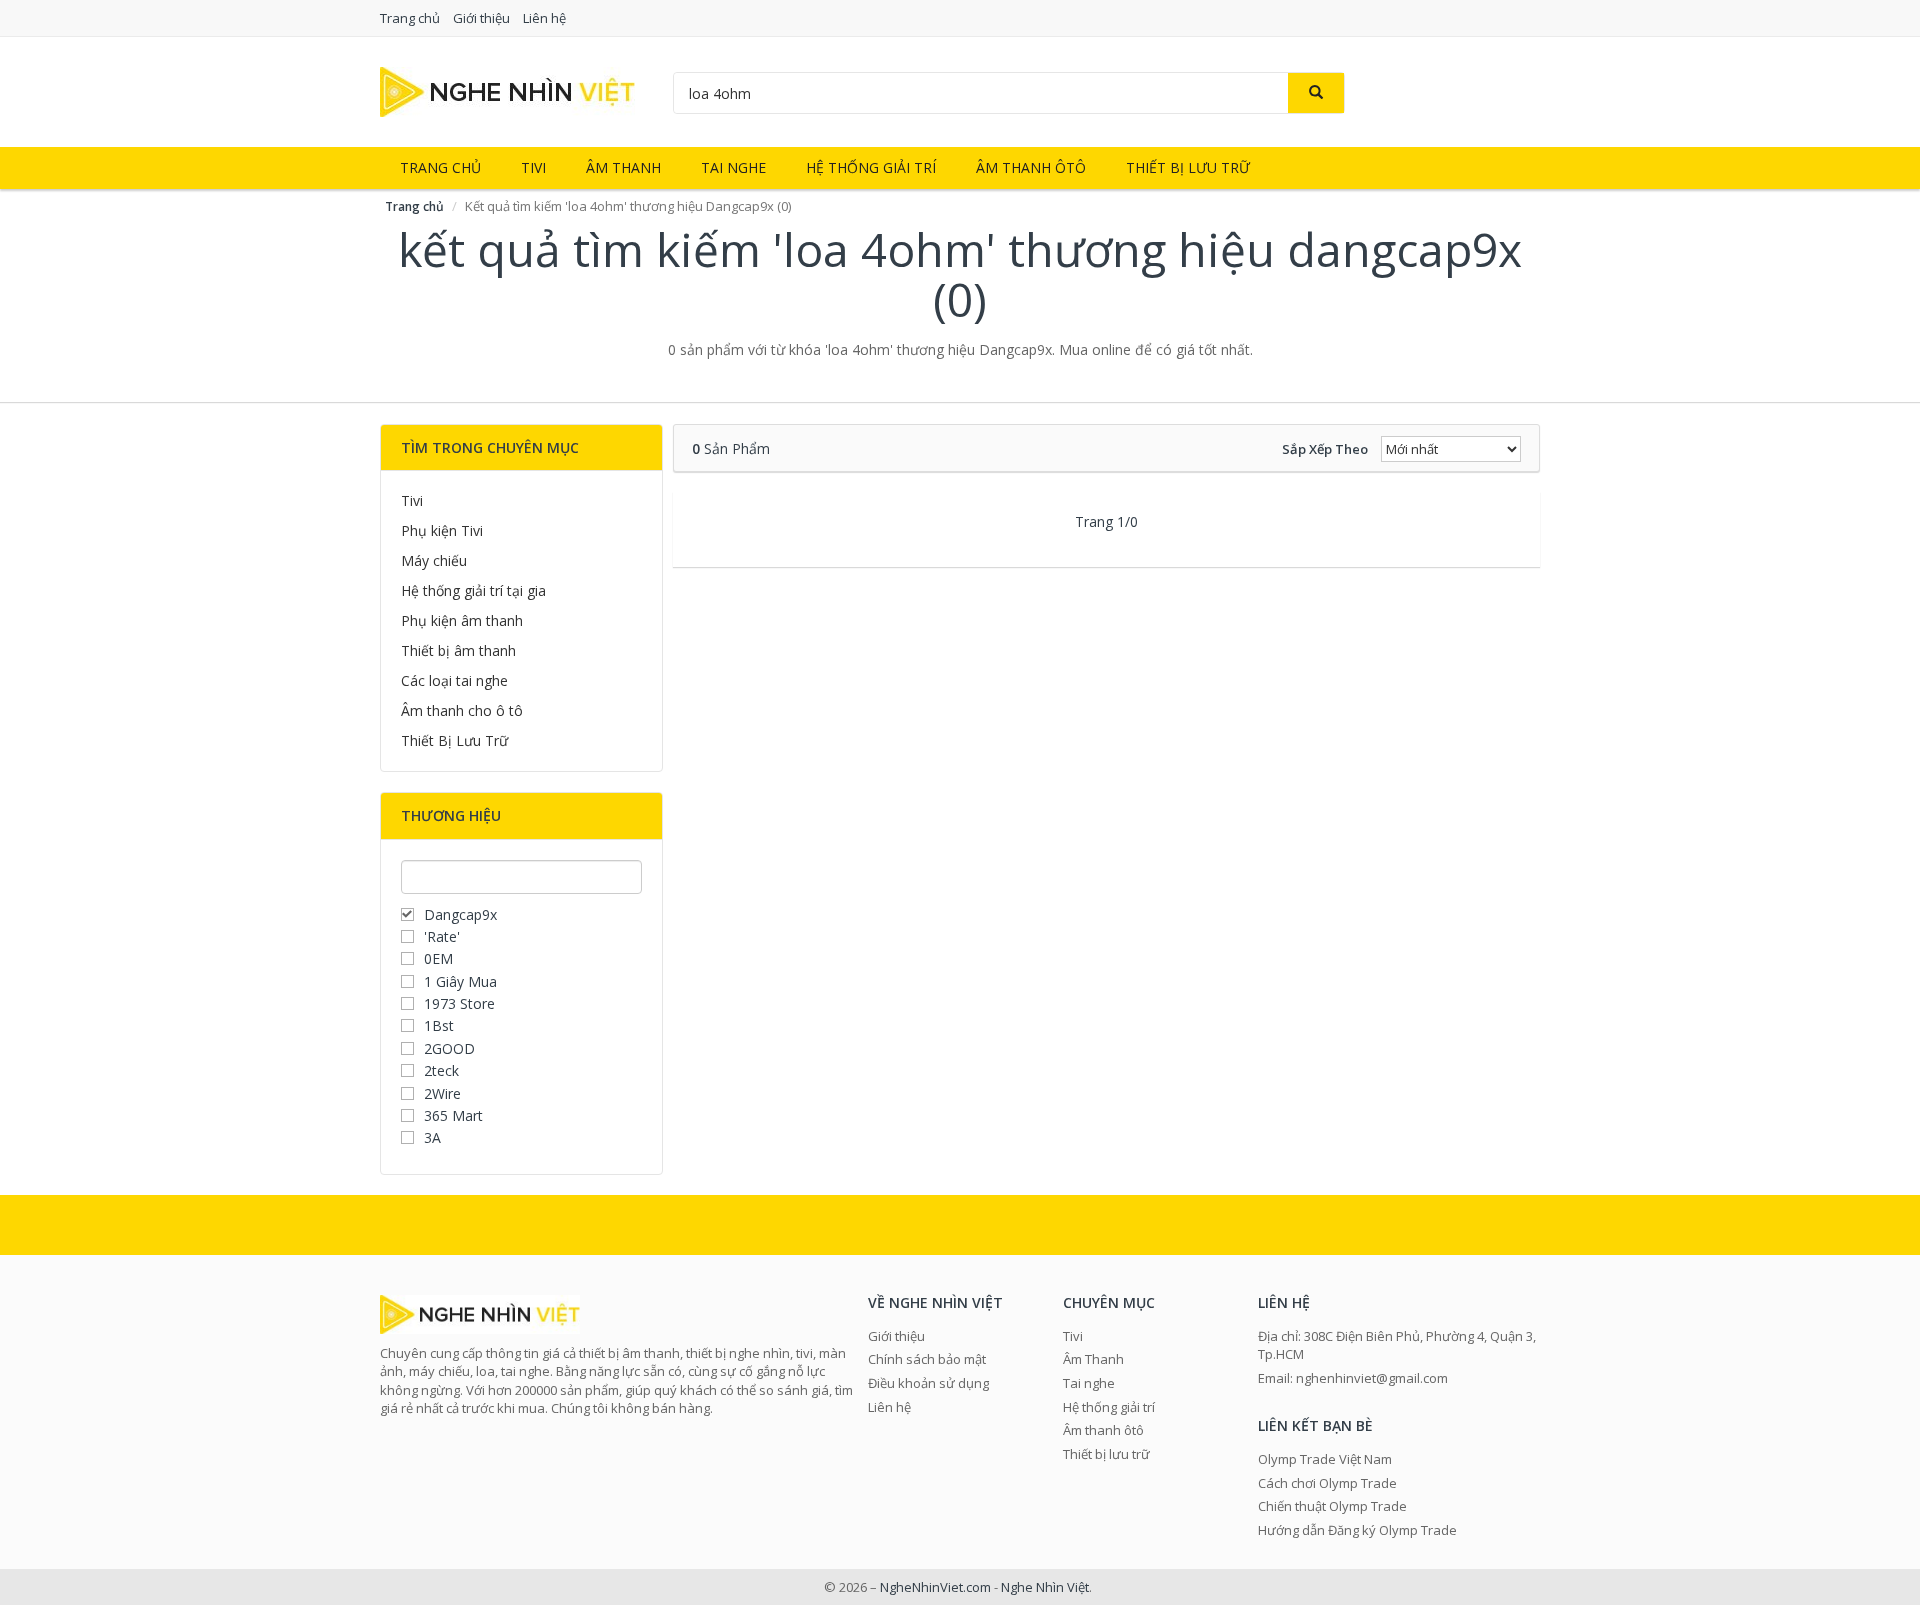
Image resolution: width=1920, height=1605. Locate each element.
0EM (438, 958)
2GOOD (449, 1048)
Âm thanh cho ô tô (462, 710)
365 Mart (453, 1115)
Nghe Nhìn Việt (1045, 1587)
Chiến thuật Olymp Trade (1332, 1506)
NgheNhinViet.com (935, 1587)
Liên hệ (544, 18)
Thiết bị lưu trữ (1188, 167)
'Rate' (442, 936)
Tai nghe (733, 167)
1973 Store (459, 1003)
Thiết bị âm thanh (458, 650)
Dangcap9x (460, 914)
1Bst (439, 1025)
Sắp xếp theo (1325, 449)
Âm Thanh (623, 167)
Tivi (533, 167)
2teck (441, 1070)
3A (432, 1137)
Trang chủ (410, 18)
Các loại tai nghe (454, 680)
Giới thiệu (481, 18)
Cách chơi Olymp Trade (1327, 1483)
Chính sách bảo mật (927, 1359)
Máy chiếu (434, 560)
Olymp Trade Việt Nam (1325, 1459)
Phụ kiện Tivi (442, 530)
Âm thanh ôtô (1031, 167)
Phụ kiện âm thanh (462, 620)
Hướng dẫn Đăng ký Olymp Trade (1357, 1530)
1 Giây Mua (460, 981)
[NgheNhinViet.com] (507, 90)
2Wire (442, 1093)
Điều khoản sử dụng (928, 1383)
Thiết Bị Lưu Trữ (454, 740)
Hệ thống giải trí (871, 167)
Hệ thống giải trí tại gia (473, 590)
